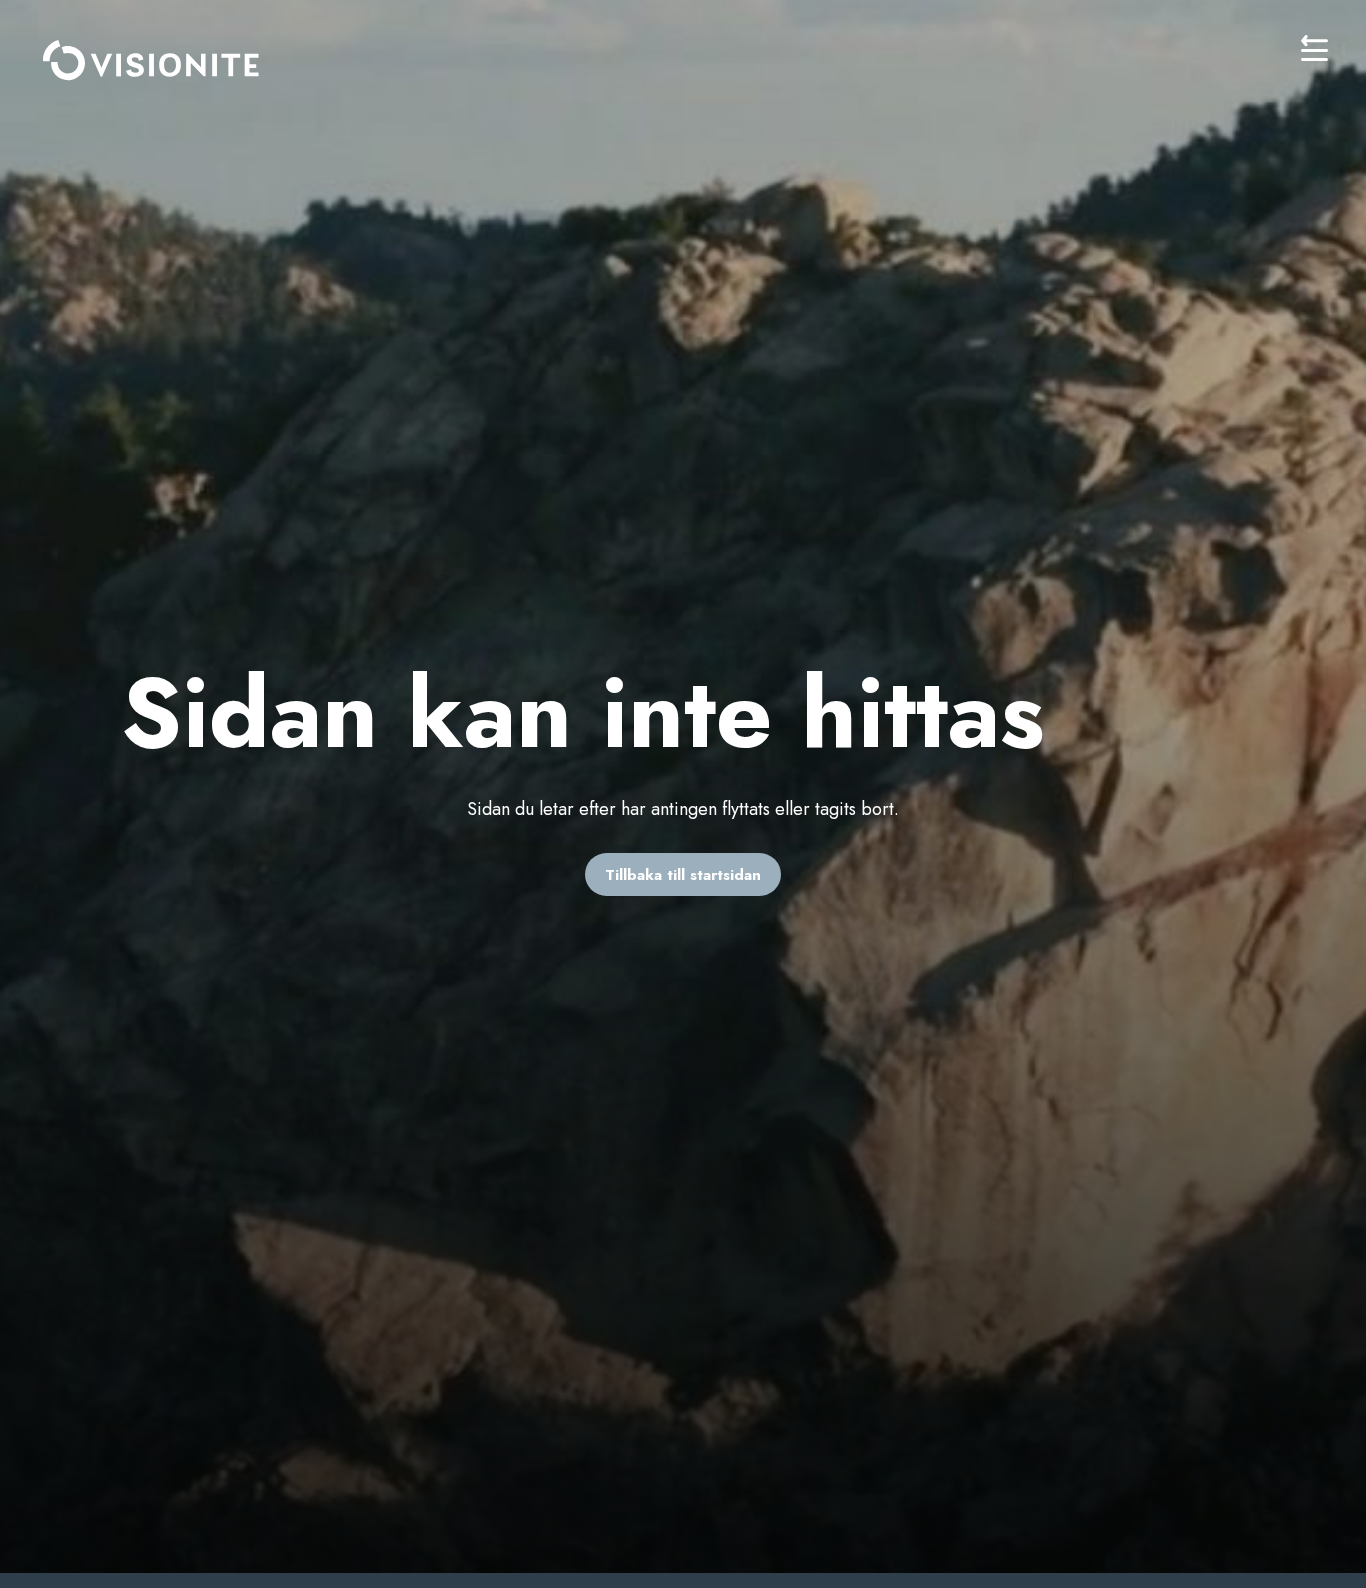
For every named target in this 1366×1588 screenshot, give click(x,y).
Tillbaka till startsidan (683, 875)
